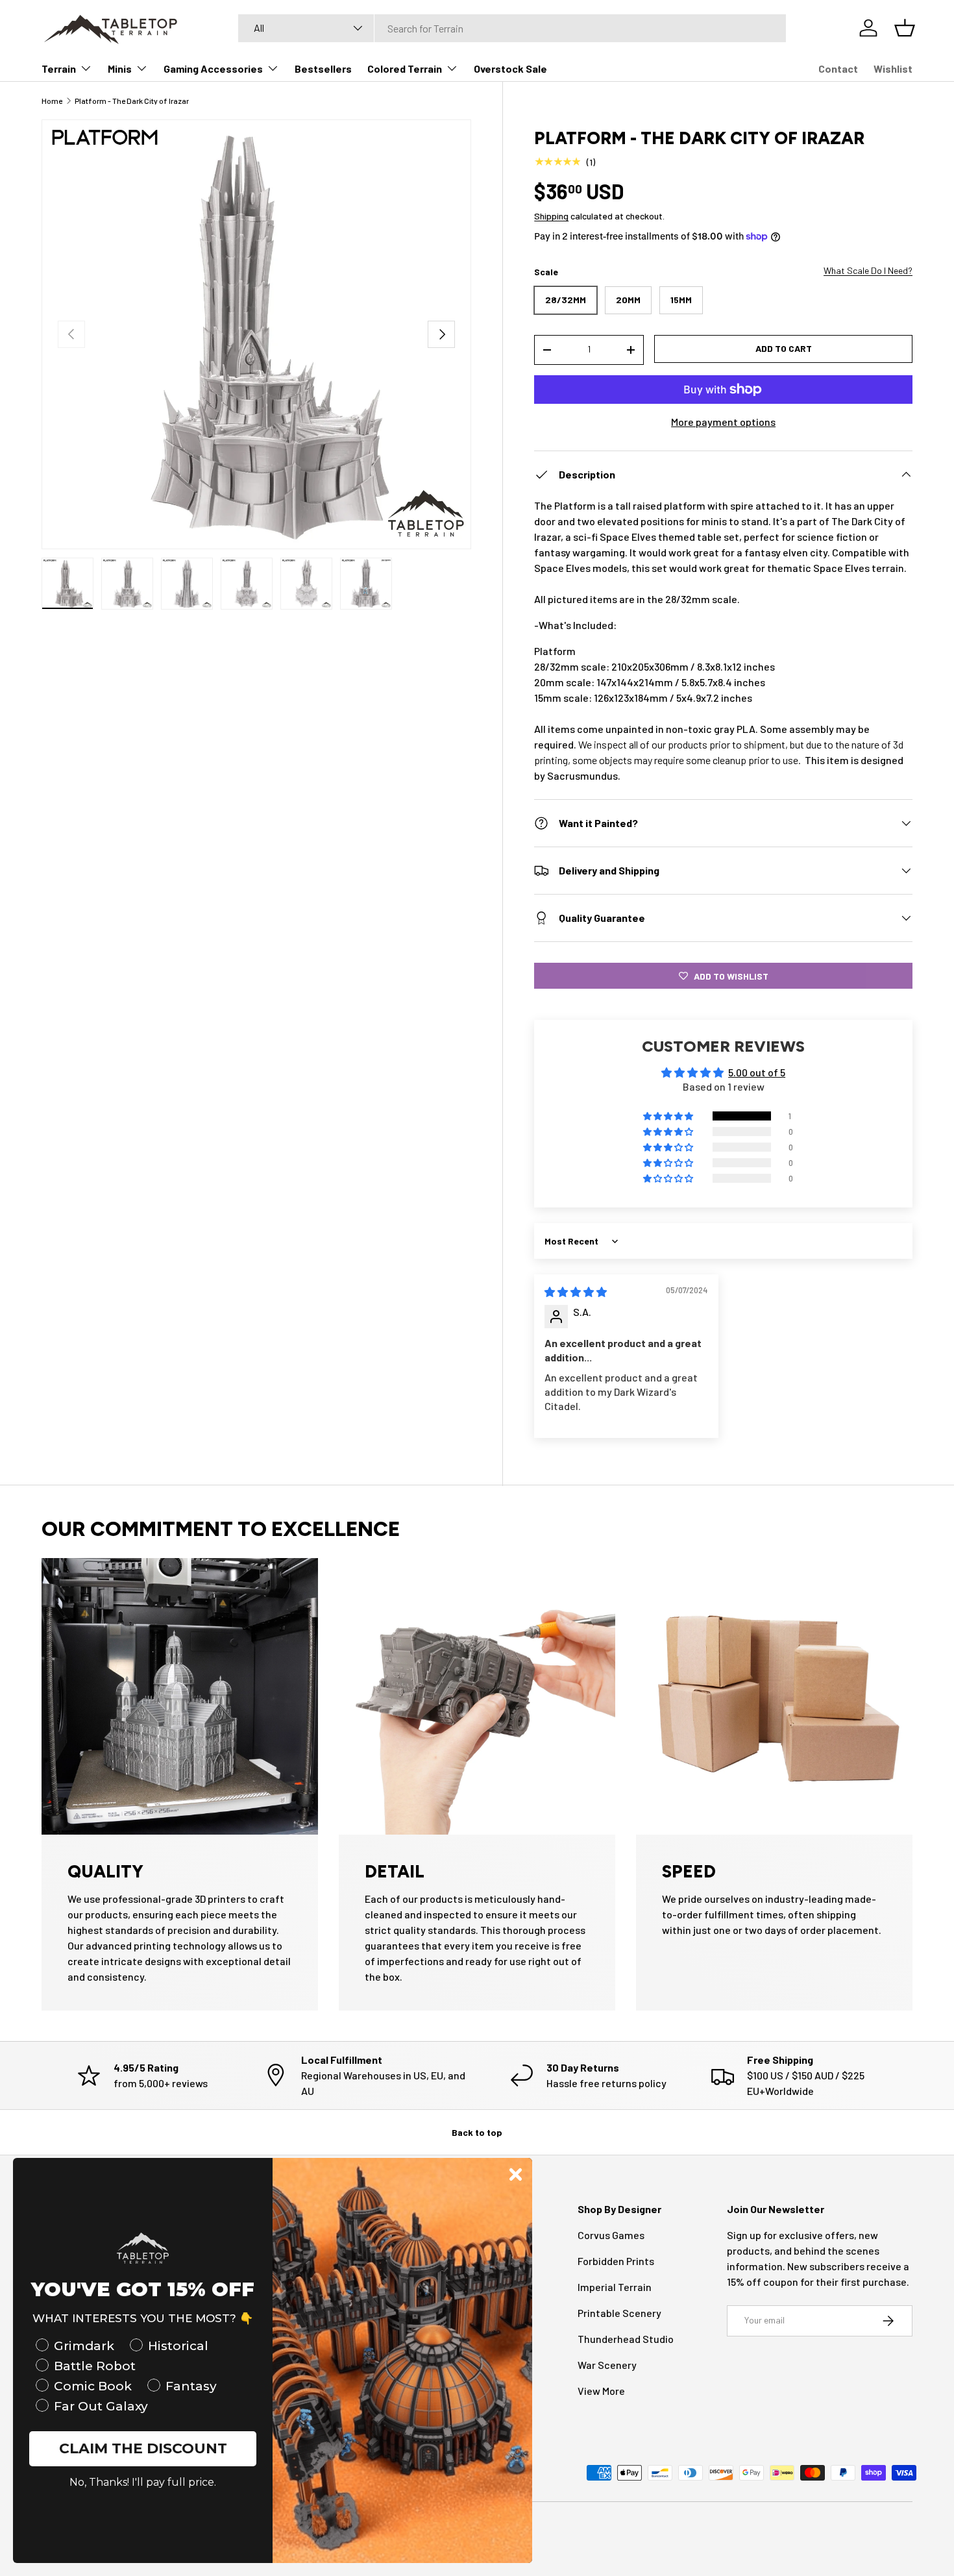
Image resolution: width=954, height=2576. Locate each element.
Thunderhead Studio (626, 2339)
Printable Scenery (619, 2313)
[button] (669, 1116)
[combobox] (512, 28)
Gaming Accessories (213, 68)
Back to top (477, 2132)
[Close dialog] (516, 2174)
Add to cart (784, 348)
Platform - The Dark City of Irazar (132, 101)
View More (601, 2391)
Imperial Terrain (615, 2287)
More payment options (723, 422)
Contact (838, 68)
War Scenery (607, 2365)
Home (52, 101)
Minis (120, 68)
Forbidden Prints (616, 2261)
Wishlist (893, 68)
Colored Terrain (405, 68)
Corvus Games (611, 2235)
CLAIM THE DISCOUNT (143, 2448)
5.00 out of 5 (757, 1072)
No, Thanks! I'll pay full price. (143, 2482)
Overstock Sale (510, 68)
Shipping (551, 216)
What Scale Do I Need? (868, 270)
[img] (576, 1292)
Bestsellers (323, 68)
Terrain (59, 68)
